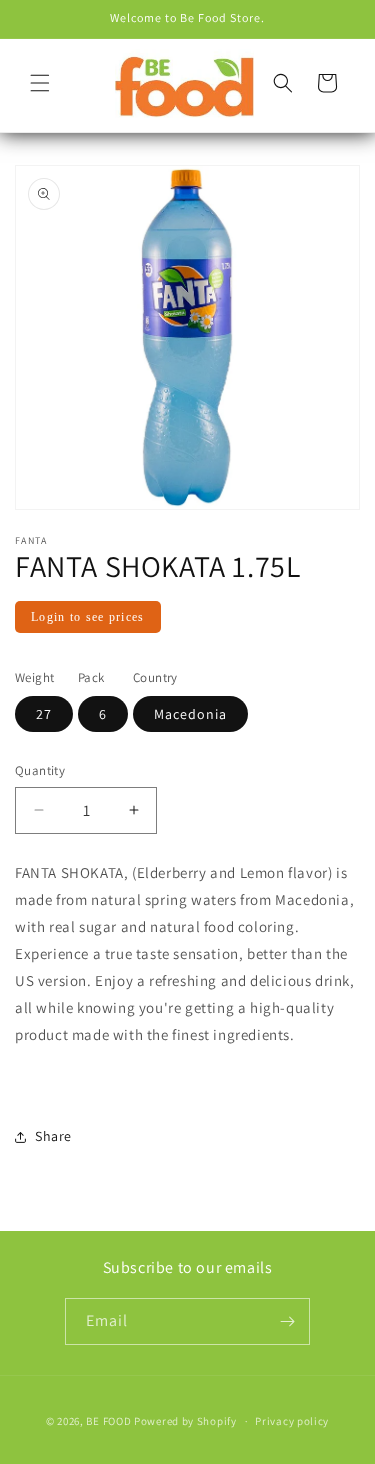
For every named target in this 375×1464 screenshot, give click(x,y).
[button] (40, 83)
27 (44, 714)
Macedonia (190, 714)
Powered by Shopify (185, 1421)
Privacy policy (292, 1421)
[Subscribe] (287, 1321)
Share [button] (53, 1136)
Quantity (40, 770)
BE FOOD (108, 1421)
